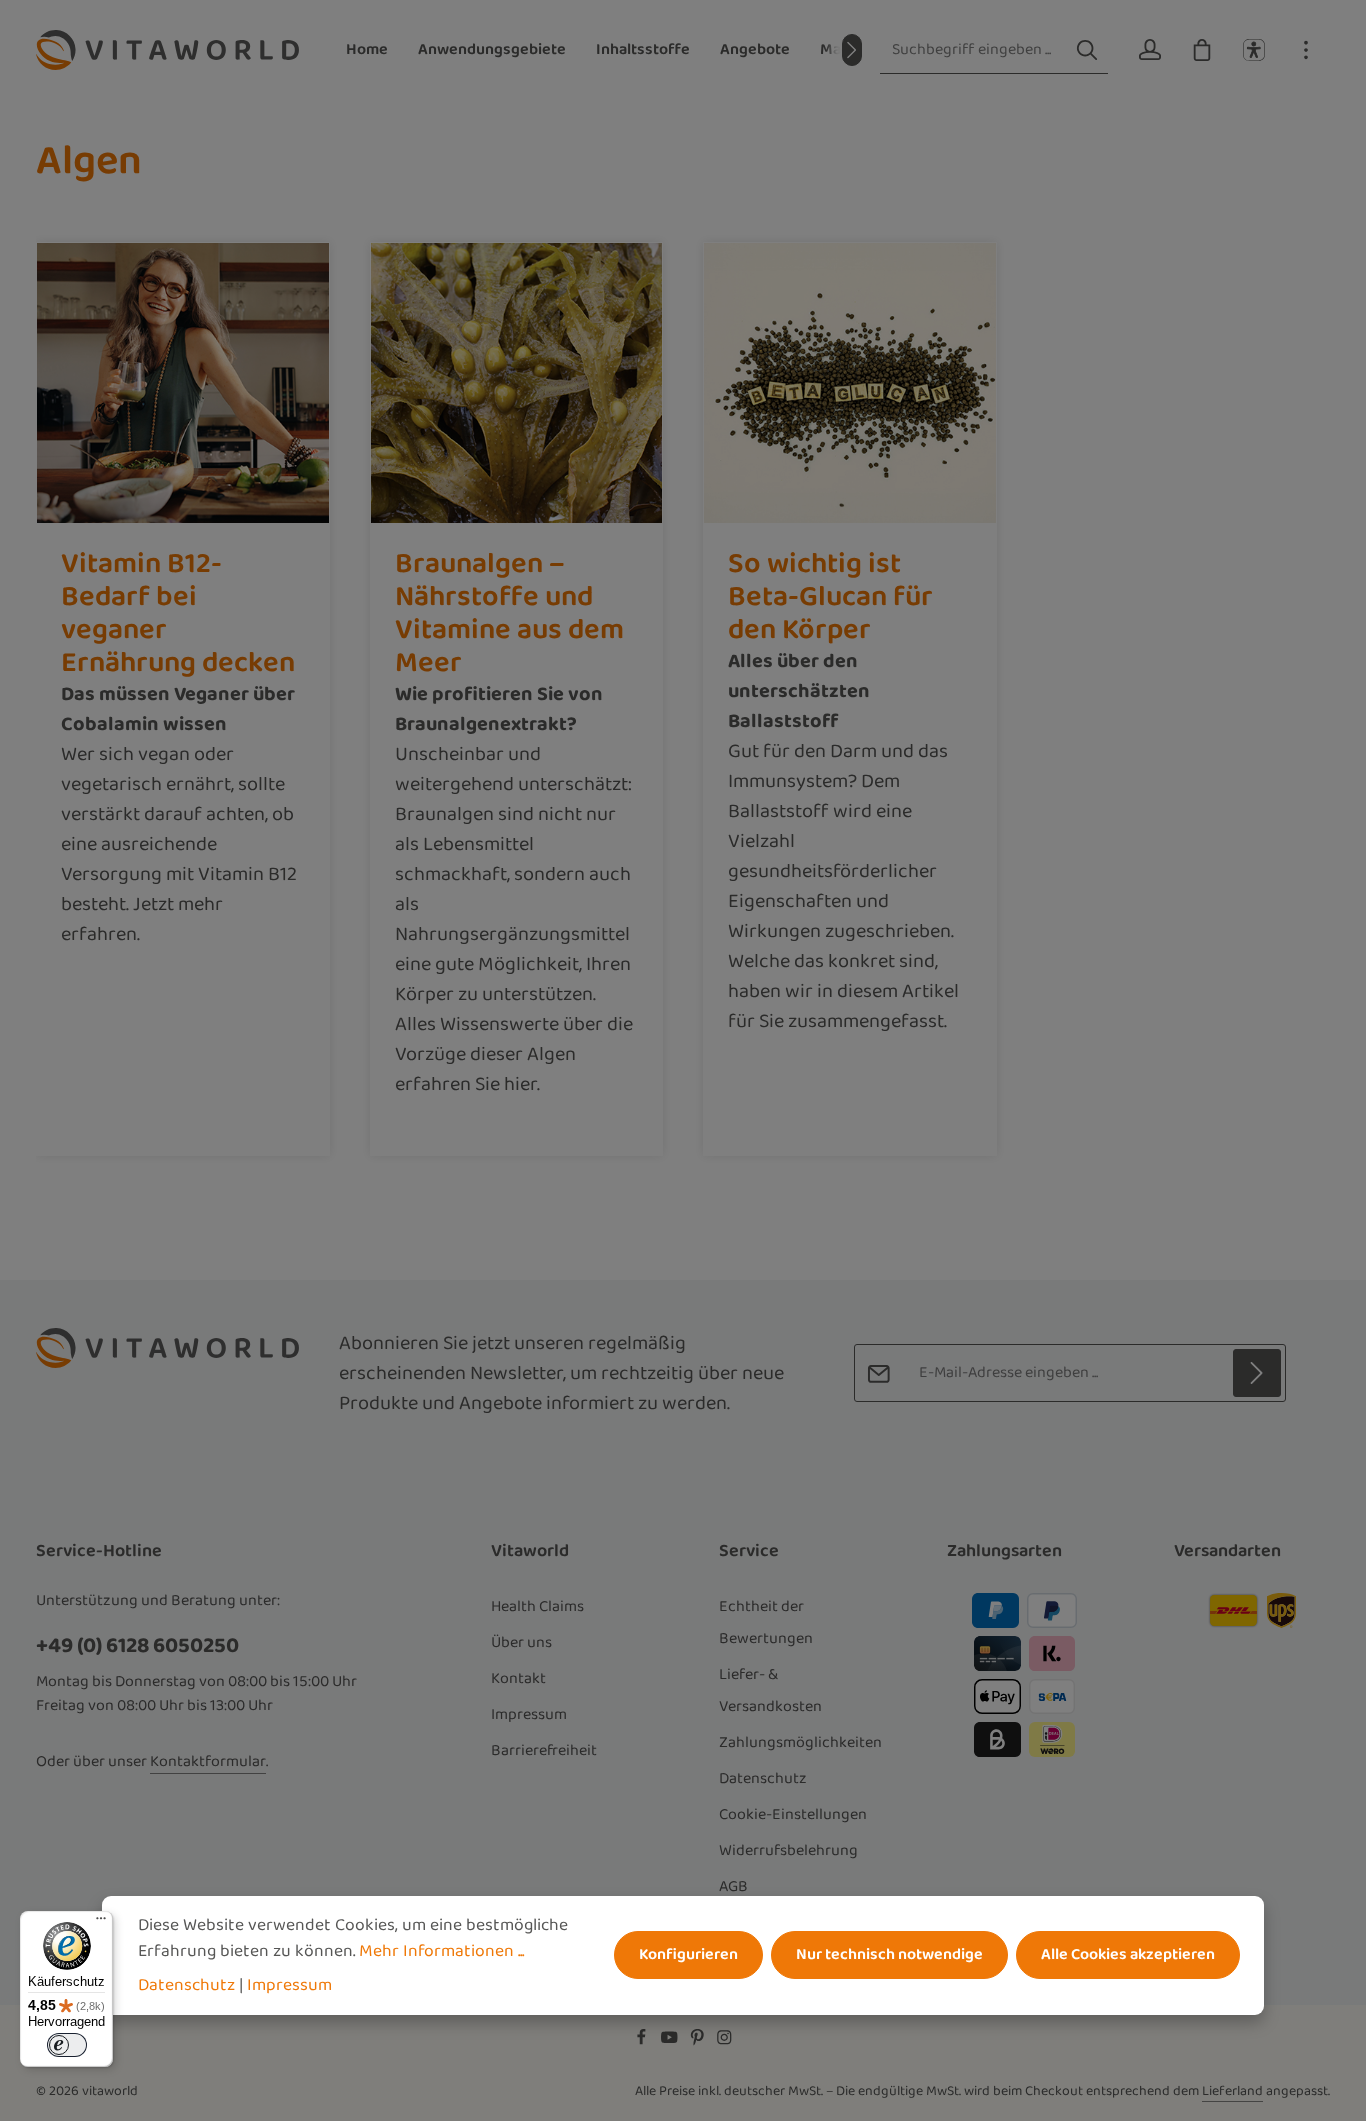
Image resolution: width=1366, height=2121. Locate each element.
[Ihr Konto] (1150, 50)
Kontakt (518, 1678)
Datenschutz (763, 1778)
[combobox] (973, 50)
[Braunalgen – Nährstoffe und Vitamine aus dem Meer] (517, 383)
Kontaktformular (208, 1762)
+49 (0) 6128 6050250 (137, 1645)
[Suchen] (1087, 50)
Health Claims (537, 1606)
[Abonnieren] (1257, 1373)
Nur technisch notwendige (889, 1955)
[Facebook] (643, 2042)
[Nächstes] (852, 50)
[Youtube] (671, 2042)
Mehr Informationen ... (441, 1951)
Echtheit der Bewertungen (766, 1622)
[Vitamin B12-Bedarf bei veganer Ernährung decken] (183, 383)
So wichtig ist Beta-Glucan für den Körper (830, 596)
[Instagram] (724, 2042)
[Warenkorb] (1202, 50)
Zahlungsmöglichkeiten (800, 1742)
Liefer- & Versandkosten (770, 1690)
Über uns (521, 1642)
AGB (733, 1886)
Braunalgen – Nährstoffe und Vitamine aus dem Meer (509, 613)
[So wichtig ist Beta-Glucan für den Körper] (850, 383)
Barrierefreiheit (544, 1750)
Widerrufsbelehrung (788, 1850)
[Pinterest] (699, 2042)
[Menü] (101, 1923)
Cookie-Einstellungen (793, 1814)
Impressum (529, 1714)
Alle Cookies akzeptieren (1128, 1955)
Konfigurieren (688, 1955)
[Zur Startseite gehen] (167, 50)
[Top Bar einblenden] (1306, 50)
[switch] (67, 2045)
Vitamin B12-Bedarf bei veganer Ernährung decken (178, 613)
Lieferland (1232, 2091)
